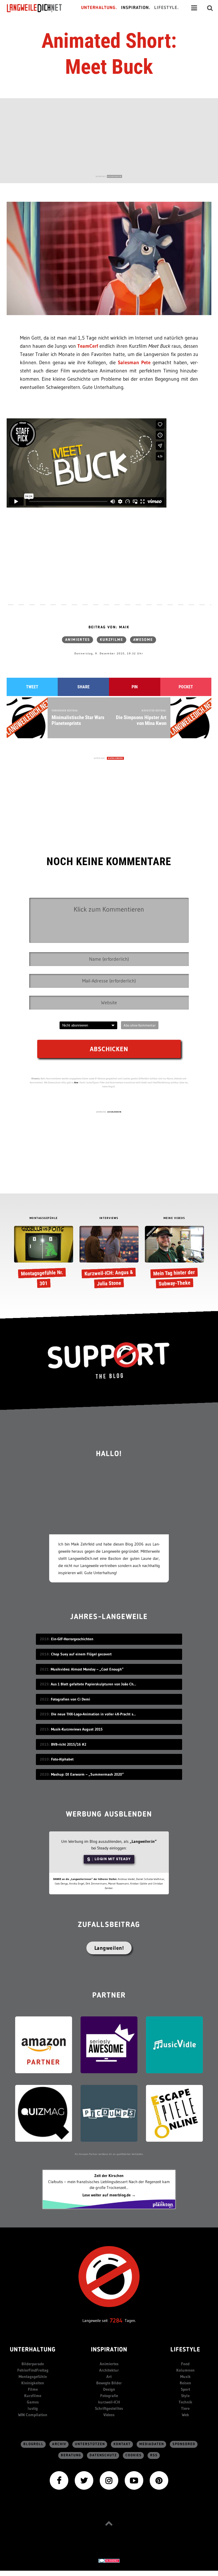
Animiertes (77, 640)
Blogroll (33, 2444)
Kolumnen (185, 2370)
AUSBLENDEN (114, 176)
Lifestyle (185, 2350)
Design (109, 2389)
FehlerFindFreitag (33, 2370)
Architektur (109, 2370)
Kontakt (122, 2444)
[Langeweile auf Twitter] (84, 2480)
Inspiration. (136, 8)
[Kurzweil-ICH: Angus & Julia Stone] (109, 1258)
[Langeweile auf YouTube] (134, 2480)
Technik (185, 2402)
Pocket (186, 687)
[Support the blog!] (109, 1360)
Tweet (32, 687)
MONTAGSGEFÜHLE (44, 1218)
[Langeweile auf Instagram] (109, 2480)
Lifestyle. (167, 8)
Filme (33, 2389)
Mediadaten (152, 2444)
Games (33, 2402)
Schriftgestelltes (109, 2408)
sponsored (184, 2444)
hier (76, 1082)
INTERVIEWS (109, 1218)
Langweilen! (109, 1948)
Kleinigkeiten (33, 2383)
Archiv (59, 2444)
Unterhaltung (33, 2350)
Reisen (185, 2383)
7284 (116, 2320)
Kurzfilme (112, 640)
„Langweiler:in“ (143, 1841)
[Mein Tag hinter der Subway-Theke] (174, 1258)
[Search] (210, 8)
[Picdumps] (109, 2113)
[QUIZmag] (44, 2113)
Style (185, 2396)
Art (109, 2377)
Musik (185, 2377)
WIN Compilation (33, 2415)
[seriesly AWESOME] (109, 2044)
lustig (33, 2408)
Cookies (134, 2455)
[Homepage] (39, 8)
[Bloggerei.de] (109, 2560)
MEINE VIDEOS (174, 1218)
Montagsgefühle (33, 2377)
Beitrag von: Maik (109, 627)
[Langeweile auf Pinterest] (159, 2480)
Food (185, 2364)
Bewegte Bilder (109, 2383)
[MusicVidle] (174, 2044)
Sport (185, 2389)
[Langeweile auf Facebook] (59, 2480)
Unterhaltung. (99, 8)
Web (185, 2415)
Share (83, 687)
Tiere (185, 2408)
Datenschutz (103, 2455)
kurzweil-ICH (109, 2402)
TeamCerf (88, 346)
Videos (109, 2415)
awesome (143, 640)
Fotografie (109, 2396)
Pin (135, 687)
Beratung (71, 2455)
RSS (154, 2455)
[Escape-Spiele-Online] (174, 2113)
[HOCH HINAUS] (109, 2523)
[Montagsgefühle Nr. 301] (43, 1258)
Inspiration (109, 2350)
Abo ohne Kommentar (140, 1025)
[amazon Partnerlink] (44, 2044)
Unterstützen (90, 2444)
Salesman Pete (134, 362)
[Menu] (194, 8)
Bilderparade (33, 2364)
